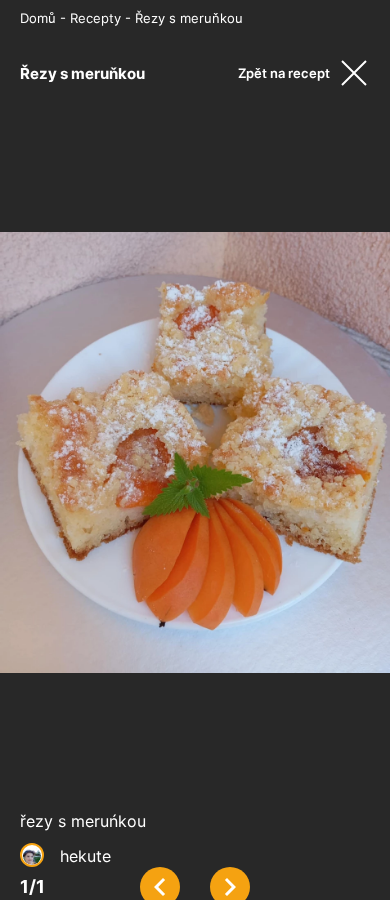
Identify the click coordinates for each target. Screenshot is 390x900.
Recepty (95, 18)
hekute (85, 856)
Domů (38, 18)
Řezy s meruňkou (189, 18)
